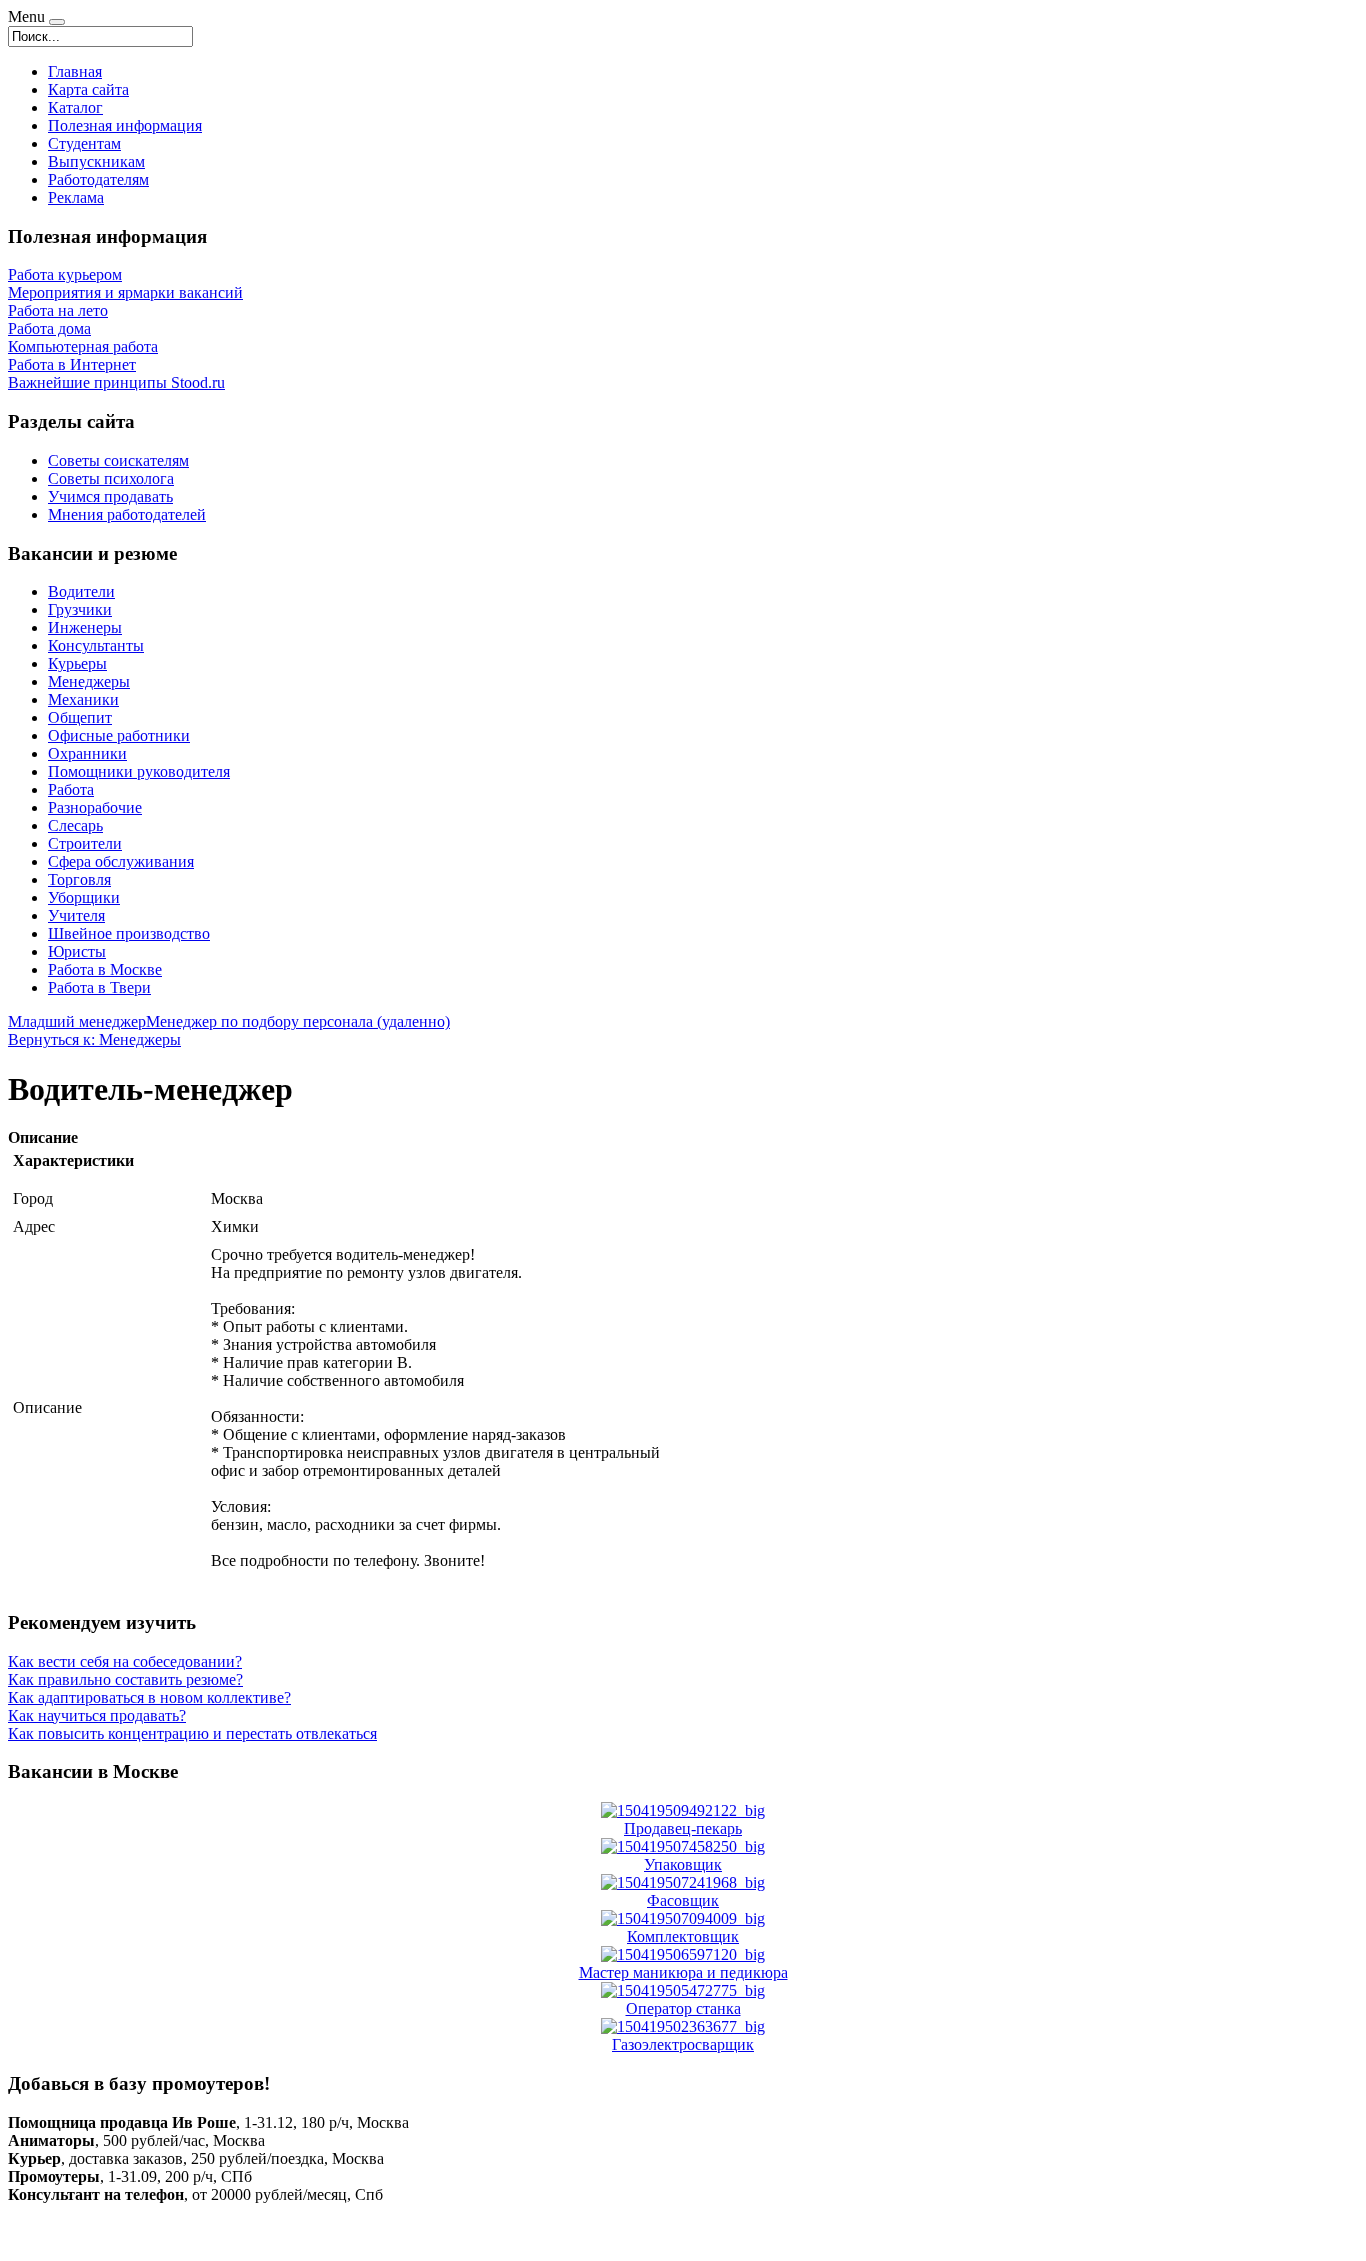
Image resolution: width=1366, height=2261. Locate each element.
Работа (71, 789)
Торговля (79, 879)
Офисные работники (119, 735)
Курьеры (77, 663)
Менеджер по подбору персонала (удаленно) (298, 1021)
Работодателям (98, 179)
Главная (75, 71)
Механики (83, 699)
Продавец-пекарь (683, 1828)
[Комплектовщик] (683, 1918)
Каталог (75, 107)
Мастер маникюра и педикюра (683, 1972)
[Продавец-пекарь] (683, 1810)
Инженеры (85, 627)
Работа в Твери (99, 987)
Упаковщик (683, 1864)
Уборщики (84, 897)
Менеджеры (89, 681)
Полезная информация (125, 125)
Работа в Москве (105, 969)
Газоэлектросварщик (683, 2044)
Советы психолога (111, 478)
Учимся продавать (110, 496)
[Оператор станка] (683, 1990)
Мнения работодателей (127, 514)
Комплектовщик (683, 1936)
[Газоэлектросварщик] (683, 2026)
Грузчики (80, 609)
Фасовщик (683, 1900)
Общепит (80, 717)
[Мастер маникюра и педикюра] (683, 1954)
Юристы (77, 951)
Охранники (87, 753)
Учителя (76, 915)
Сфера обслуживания (121, 861)
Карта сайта (88, 89)
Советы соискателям (118, 460)
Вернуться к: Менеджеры (94, 1039)
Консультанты (96, 645)
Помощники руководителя (139, 771)
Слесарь (75, 825)
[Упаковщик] (683, 1846)
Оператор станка (683, 2008)
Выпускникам (96, 161)
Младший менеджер (77, 1021)
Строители (85, 843)
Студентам (84, 143)
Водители (81, 591)
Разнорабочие (95, 807)
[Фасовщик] (683, 1882)
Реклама (76, 197)
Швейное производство (129, 933)
